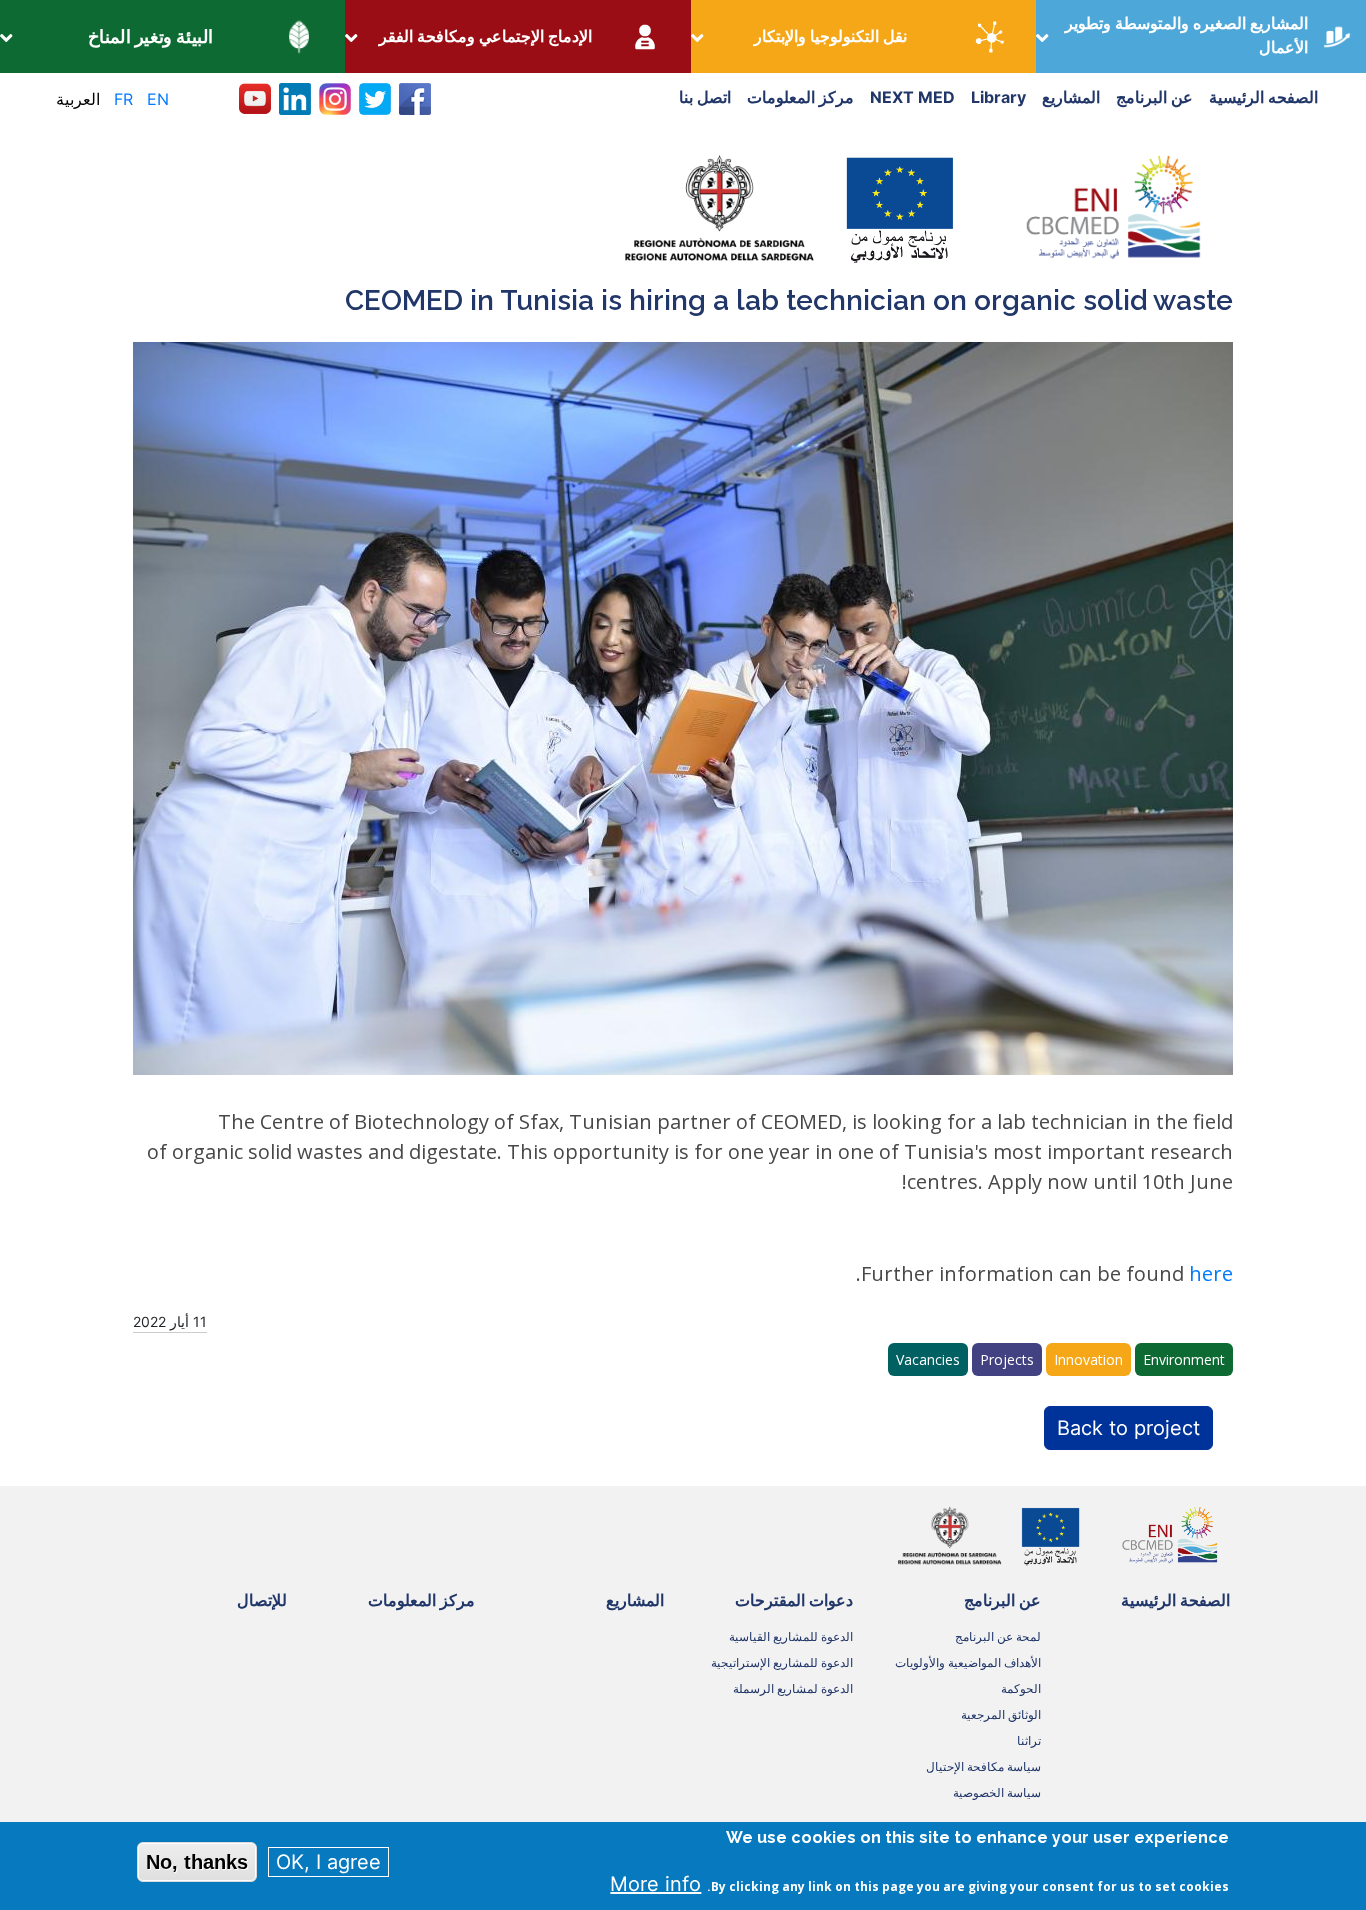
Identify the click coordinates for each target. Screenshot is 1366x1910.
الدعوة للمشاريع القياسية (791, 1636)
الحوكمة (1021, 1688)
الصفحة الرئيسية (1175, 1600)
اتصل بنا (705, 97)
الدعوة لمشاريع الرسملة (793, 1688)
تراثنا (1029, 1740)
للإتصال (262, 1600)
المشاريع (1071, 97)
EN (158, 99)
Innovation (1088, 1359)
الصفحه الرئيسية (1263, 97)
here (1211, 1273)
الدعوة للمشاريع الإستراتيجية (782, 1662)
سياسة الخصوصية (997, 1792)
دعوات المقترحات (794, 1600)
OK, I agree (328, 1862)
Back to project (1128, 1428)
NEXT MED (912, 97)
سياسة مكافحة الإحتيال (983, 1766)
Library (998, 97)
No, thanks (197, 1862)
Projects (1007, 1359)
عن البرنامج (1154, 97)
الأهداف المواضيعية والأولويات (968, 1662)
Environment (1184, 1359)
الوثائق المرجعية (1001, 1714)
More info (655, 1884)
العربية (78, 99)
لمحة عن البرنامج (998, 1636)
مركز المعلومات (800, 97)
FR (123, 99)
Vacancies (928, 1359)
